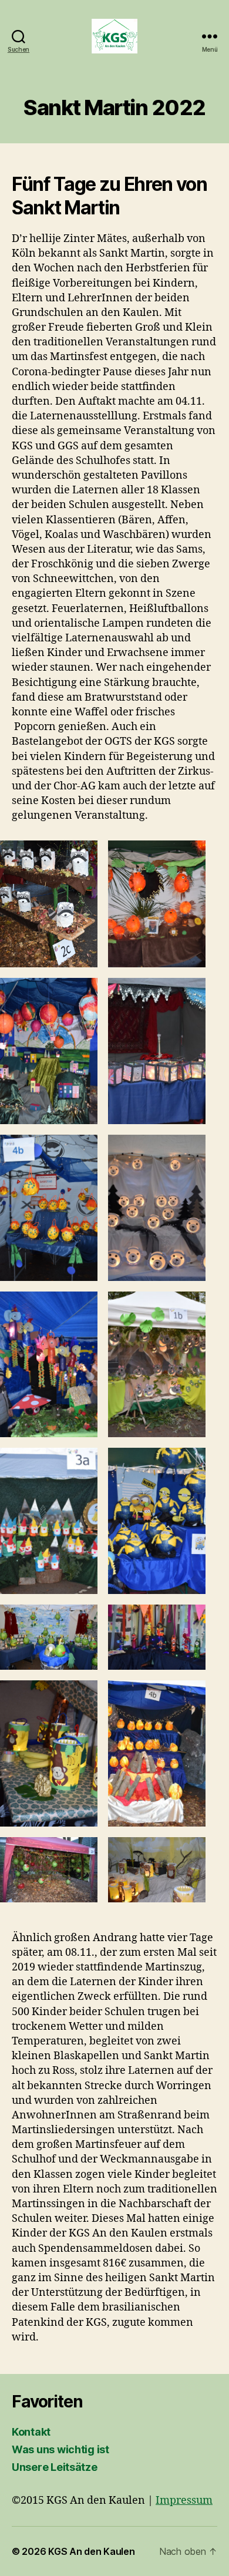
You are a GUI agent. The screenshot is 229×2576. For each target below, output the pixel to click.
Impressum (184, 2501)
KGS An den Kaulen (91, 2551)
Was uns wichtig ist (60, 2449)
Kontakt (31, 2432)
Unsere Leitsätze (55, 2467)
